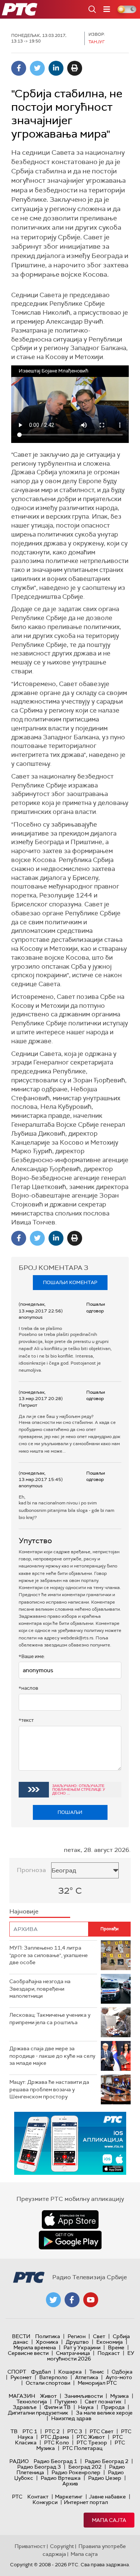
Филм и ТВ (57, 2407)
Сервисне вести (28, 2353)
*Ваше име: (32, 1656)
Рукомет (21, 2377)
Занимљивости (83, 2396)
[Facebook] (19, 68)
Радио (19, 2461)
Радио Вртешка (61, 2478)
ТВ (14, 2431)
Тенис (97, 2372)
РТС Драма (55, 2437)
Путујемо (66, 2402)
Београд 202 (85, 2467)
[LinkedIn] (56, 68)
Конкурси (45, 2502)
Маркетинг (69, 2497)
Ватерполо (53, 2377)
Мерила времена (35, 2347)
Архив (70, 2484)
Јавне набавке (107, 2497)
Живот (48, 2396)
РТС (17, 2497)
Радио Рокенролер (76, 2472)
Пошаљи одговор (96, 1307)
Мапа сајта (109, 2520)
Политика (48, 2336)
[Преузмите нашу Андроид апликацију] (70, 2240)
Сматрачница (73, 2353)
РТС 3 (75, 2431)
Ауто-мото (119, 2377)
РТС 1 (30, 2431)
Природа (113, 2407)
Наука (86, 2407)
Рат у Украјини (82, 2347)
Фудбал (41, 2372)
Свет (99, 2336)
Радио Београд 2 (107, 2461)
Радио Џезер (105, 2478)
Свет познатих (103, 2402)
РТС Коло (57, 2443)
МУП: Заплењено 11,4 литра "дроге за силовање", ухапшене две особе (49, 1955)
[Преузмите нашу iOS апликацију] (70, 2220)
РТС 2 (52, 2431)
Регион (77, 2336)
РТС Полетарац (82, 2448)
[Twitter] (37, 68)
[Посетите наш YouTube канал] (91, 2300)
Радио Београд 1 (55, 2461)
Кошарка (70, 2372)
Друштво (77, 2342)
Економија (110, 2342)
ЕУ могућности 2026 (91, 2356)
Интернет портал (86, 2502)
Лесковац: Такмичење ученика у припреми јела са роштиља (50, 2019)
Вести (21, 2336)
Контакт (38, 2497)
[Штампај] (75, 68)
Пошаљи (70, 1812)
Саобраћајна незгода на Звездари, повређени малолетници (40, 1989)
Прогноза (31, 1870)
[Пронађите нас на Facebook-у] (72, 2300)
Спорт (17, 2372)
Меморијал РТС (97, 2383)
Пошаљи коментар (70, 1282)
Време (116, 2347)
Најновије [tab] (24, 1911)
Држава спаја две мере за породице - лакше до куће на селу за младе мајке (52, 2056)
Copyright (62, 2546)
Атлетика (87, 2377)
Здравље (25, 2407)
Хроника (47, 2342)
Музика (119, 2396)
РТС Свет (102, 2431)
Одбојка (122, 2372)
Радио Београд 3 (39, 2467)
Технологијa (32, 2402)
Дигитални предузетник (38, 2413)
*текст (26, 1720)
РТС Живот (91, 2437)
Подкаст (109, 2353)
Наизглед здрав (71, 2418)
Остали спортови (48, 2383)
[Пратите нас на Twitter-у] (53, 2300)
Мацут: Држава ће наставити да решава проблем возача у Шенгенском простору (49, 2089)
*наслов (28, 1688)
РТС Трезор (92, 2443)
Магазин (22, 2396)
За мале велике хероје (104, 2413)
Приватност (30, 2546)
